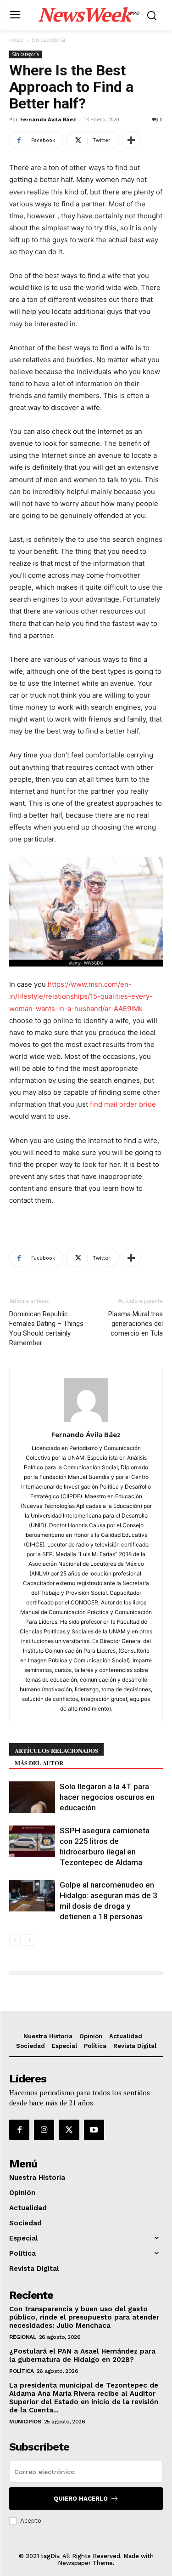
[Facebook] (19, 2130)
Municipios (25, 2422)
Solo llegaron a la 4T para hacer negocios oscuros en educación (107, 1797)
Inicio (16, 40)
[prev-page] (15, 1940)
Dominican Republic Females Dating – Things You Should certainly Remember (46, 1328)
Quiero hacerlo (81, 2499)
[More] (131, 140)
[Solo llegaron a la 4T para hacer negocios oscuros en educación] (32, 1797)
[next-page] (30, 1940)
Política (21, 2371)
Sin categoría (48, 40)
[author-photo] (86, 1422)
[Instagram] (44, 2130)
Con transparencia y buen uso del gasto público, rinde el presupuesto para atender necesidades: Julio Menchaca (84, 2317)
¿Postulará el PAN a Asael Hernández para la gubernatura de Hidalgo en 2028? (82, 2355)
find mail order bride (123, 1104)
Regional (22, 2337)
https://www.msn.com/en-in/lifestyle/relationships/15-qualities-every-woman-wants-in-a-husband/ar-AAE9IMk (81, 996)
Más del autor (39, 1763)
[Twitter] (69, 2130)
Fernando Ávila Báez (48, 119)
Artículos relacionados (56, 1750)
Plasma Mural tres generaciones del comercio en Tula (136, 1324)
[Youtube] (94, 2130)
